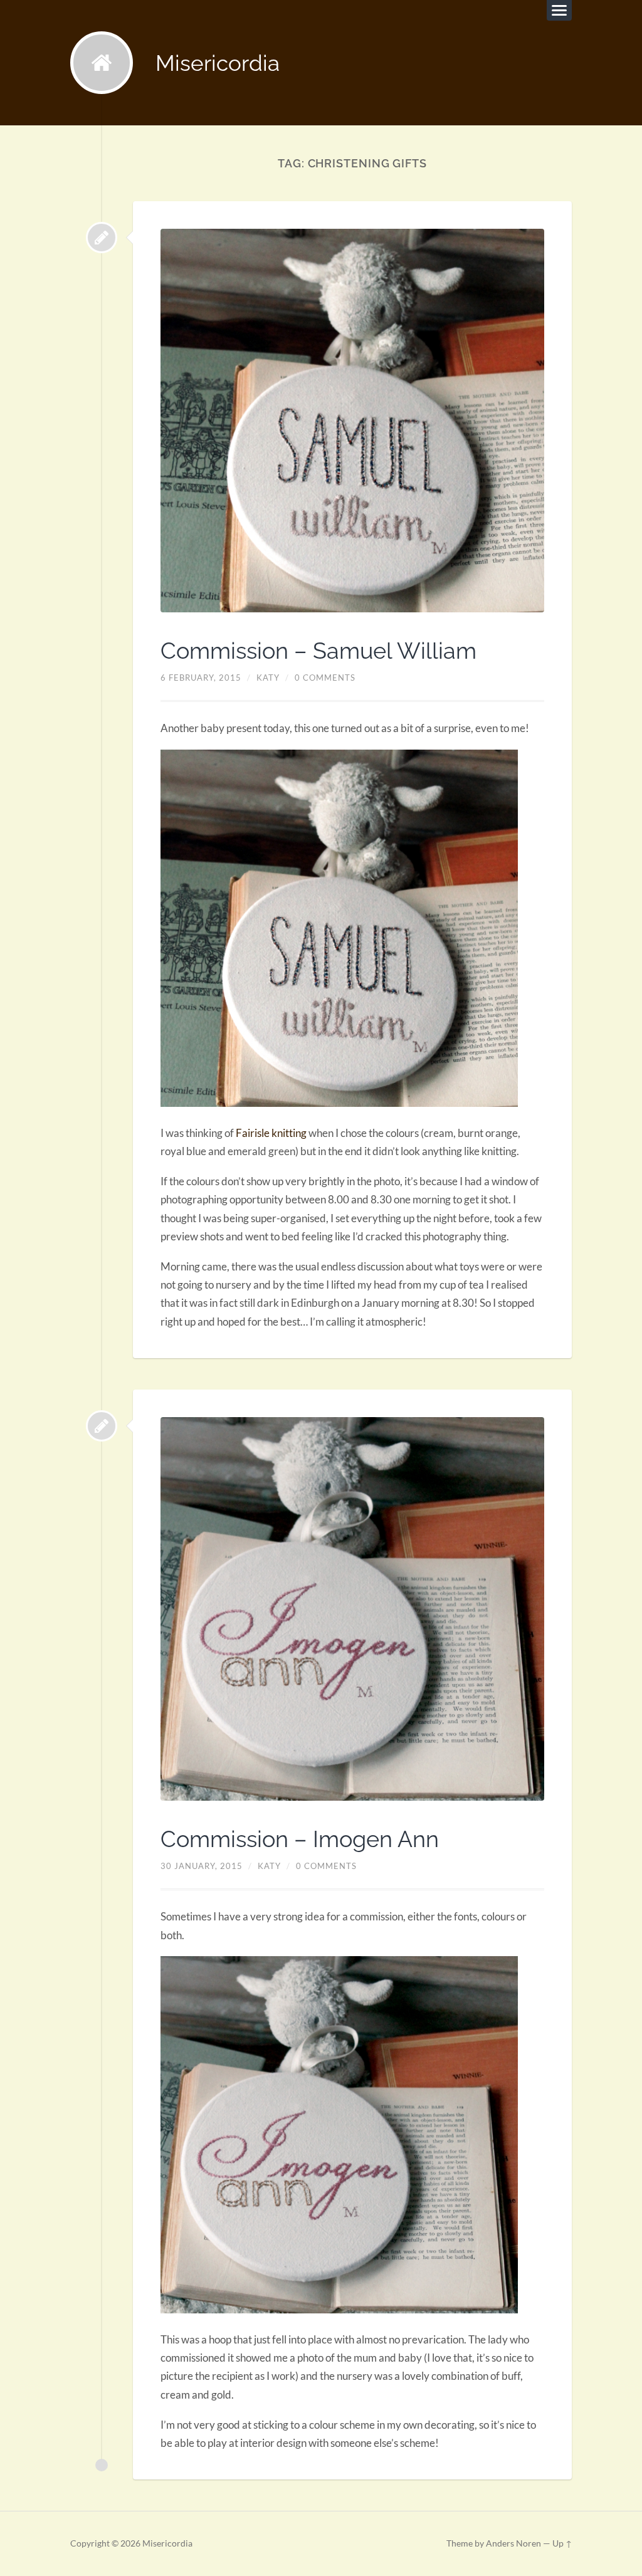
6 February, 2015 (201, 678)
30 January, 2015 (202, 1866)
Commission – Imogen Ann (300, 1839)
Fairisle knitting (271, 1133)
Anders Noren (513, 2543)
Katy (268, 678)
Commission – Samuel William (318, 651)
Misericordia (218, 63)
